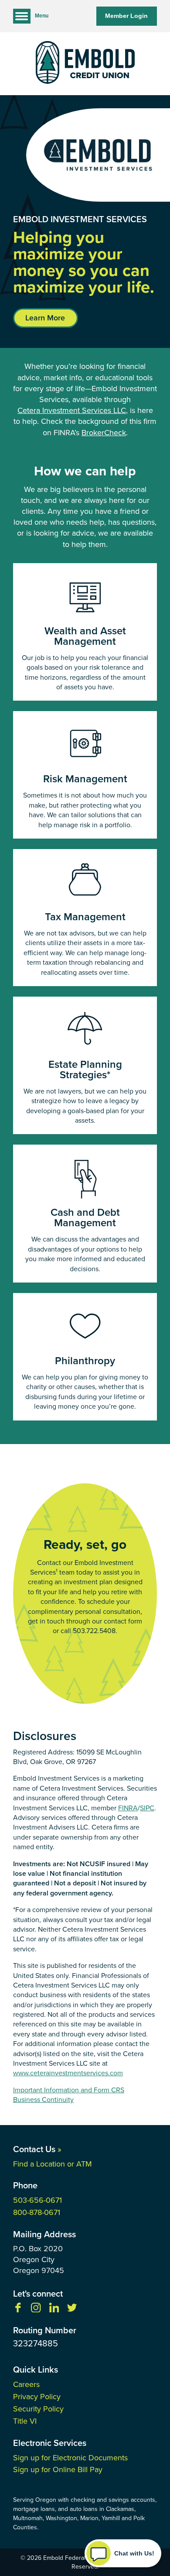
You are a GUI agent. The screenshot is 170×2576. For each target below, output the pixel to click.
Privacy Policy (37, 2397)
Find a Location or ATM (53, 2164)
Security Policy (38, 2409)
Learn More (45, 318)
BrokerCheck (104, 433)
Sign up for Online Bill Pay (58, 2469)
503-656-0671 (37, 2200)
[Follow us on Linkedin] (54, 2310)
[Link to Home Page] (85, 64)
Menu (42, 16)
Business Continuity (43, 2100)
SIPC (147, 1808)
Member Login (126, 16)
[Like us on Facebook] (18, 2310)
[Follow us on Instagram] (36, 2310)
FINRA (128, 1808)
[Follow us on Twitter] (72, 2310)
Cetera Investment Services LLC (72, 411)
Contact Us (37, 2149)
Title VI (25, 2421)
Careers (26, 2384)
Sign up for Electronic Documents (70, 2458)
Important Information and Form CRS (69, 2090)
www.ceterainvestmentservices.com (68, 2073)
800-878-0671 (37, 2212)
